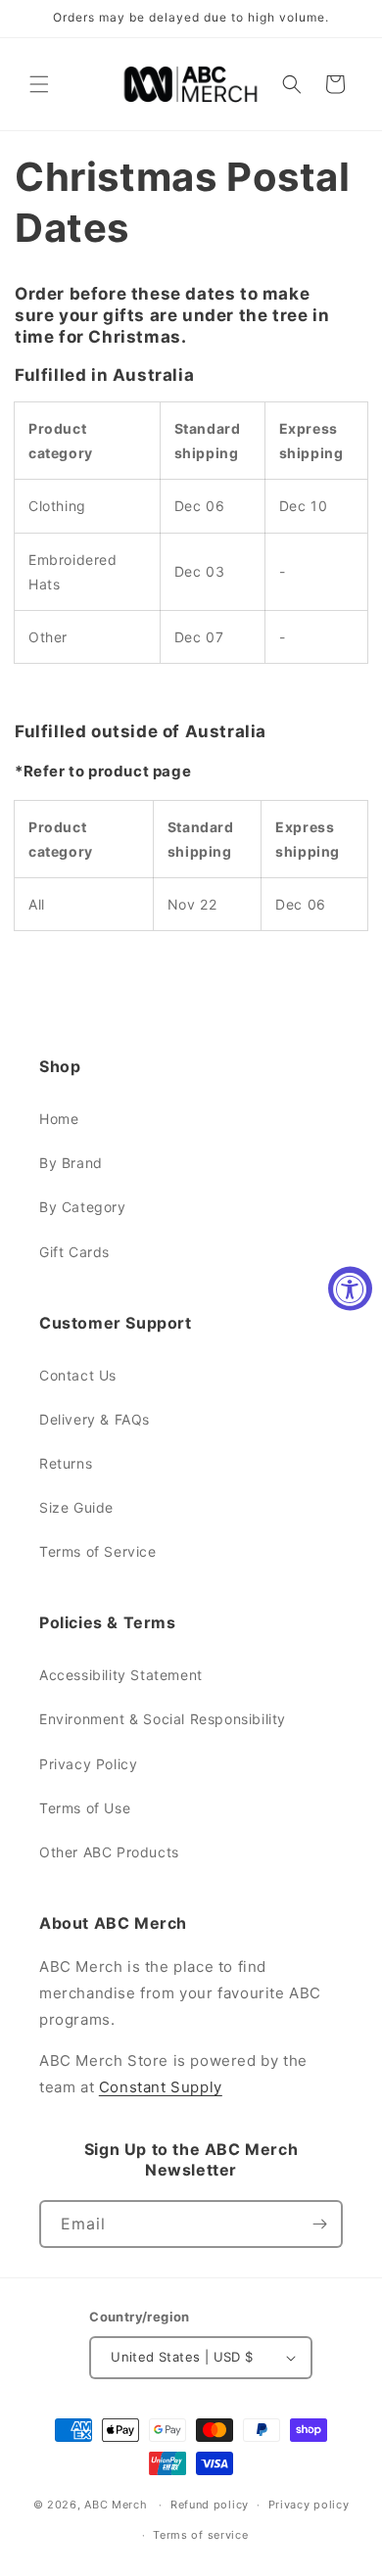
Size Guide (76, 1507)
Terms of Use (85, 1808)
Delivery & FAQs (95, 1419)
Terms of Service (98, 1551)
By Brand (71, 1163)
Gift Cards (74, 1252)
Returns (66, 1463)
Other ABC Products (109, 1852)
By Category (83, 1207)
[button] (39, 84)
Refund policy (210, 2505)
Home (59, 1119)
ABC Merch (116, 2505)
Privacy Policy (88, 1764)
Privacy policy (309, 2505)
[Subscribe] (319, 2224)
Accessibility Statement (121, 1675)
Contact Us (78, 1375)
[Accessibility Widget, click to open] (350, 1288)
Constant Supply (161, 2087)
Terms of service (200, 2535)
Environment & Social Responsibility (163, 1719)
